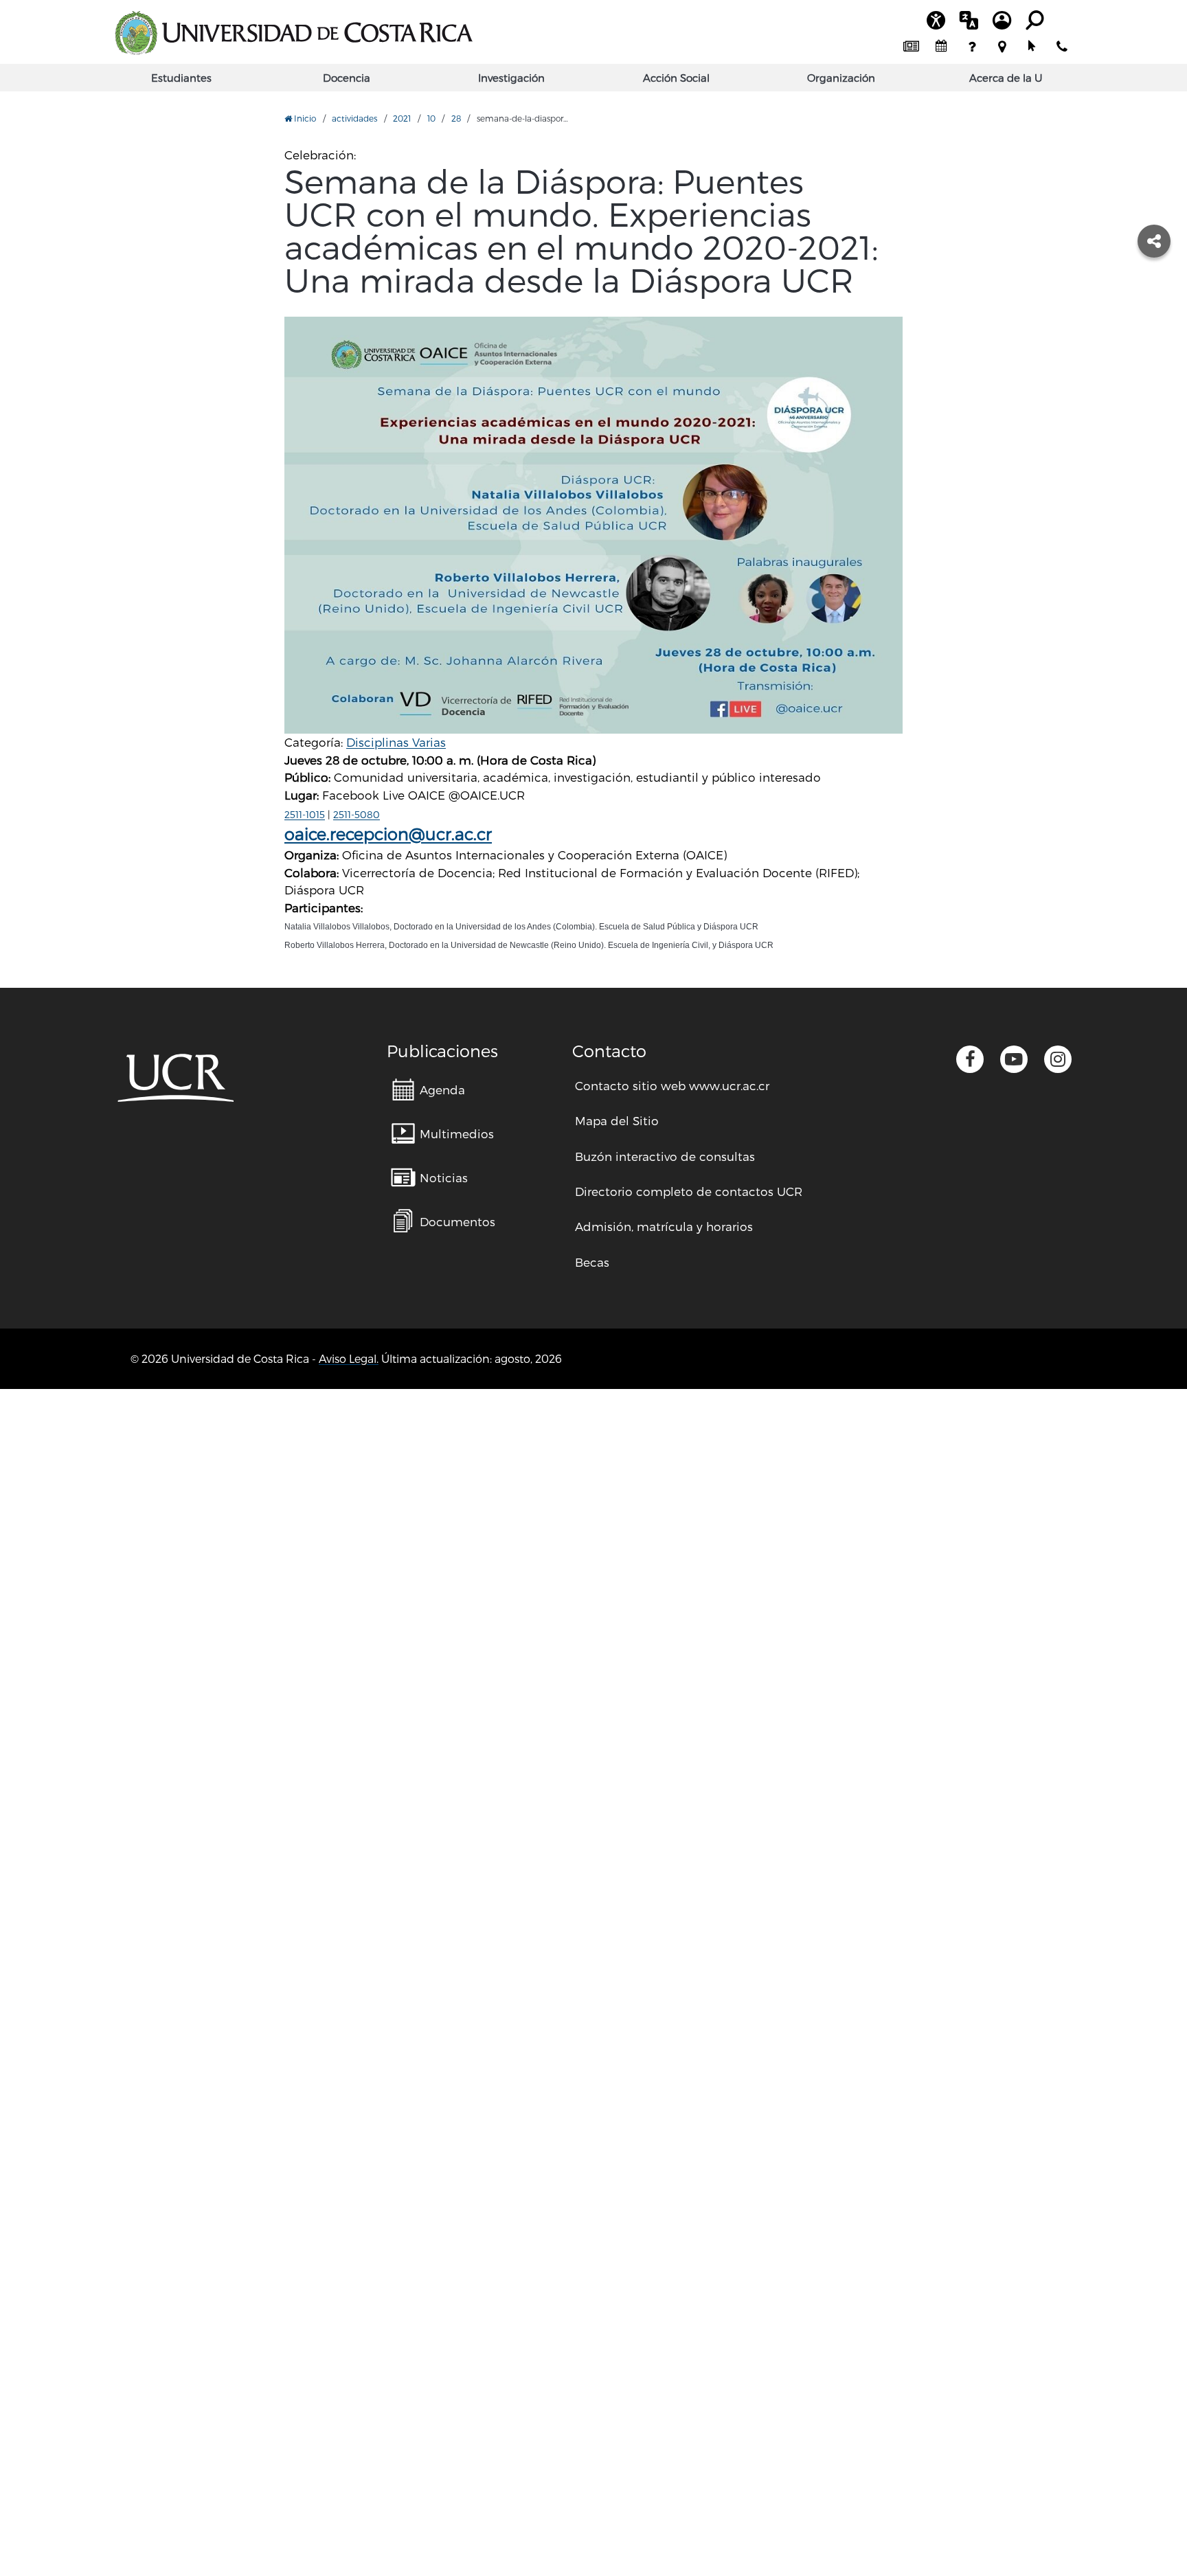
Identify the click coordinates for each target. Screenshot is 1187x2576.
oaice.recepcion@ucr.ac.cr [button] (388, 834)
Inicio (304, 118)
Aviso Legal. (349, 1358)
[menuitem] (911, 47)
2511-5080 (357, 814)
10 (431, 118)
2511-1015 (305, 814)
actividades (354, 118)
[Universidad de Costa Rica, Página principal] (293, 33)
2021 (402, 118)
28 (456, 118)
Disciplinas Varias (396, 742)
